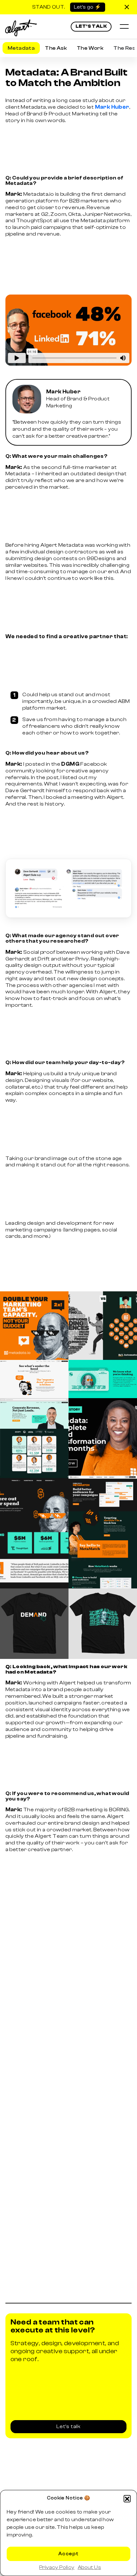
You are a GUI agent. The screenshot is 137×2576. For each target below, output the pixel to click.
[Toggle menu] (124, 27)
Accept (68, 2554)
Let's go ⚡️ (88, 7)
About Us (89, 2567)
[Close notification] (127, 7)
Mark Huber (112, 107)
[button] (127, 2499)
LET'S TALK (91, 26)
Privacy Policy (57, 2567)
